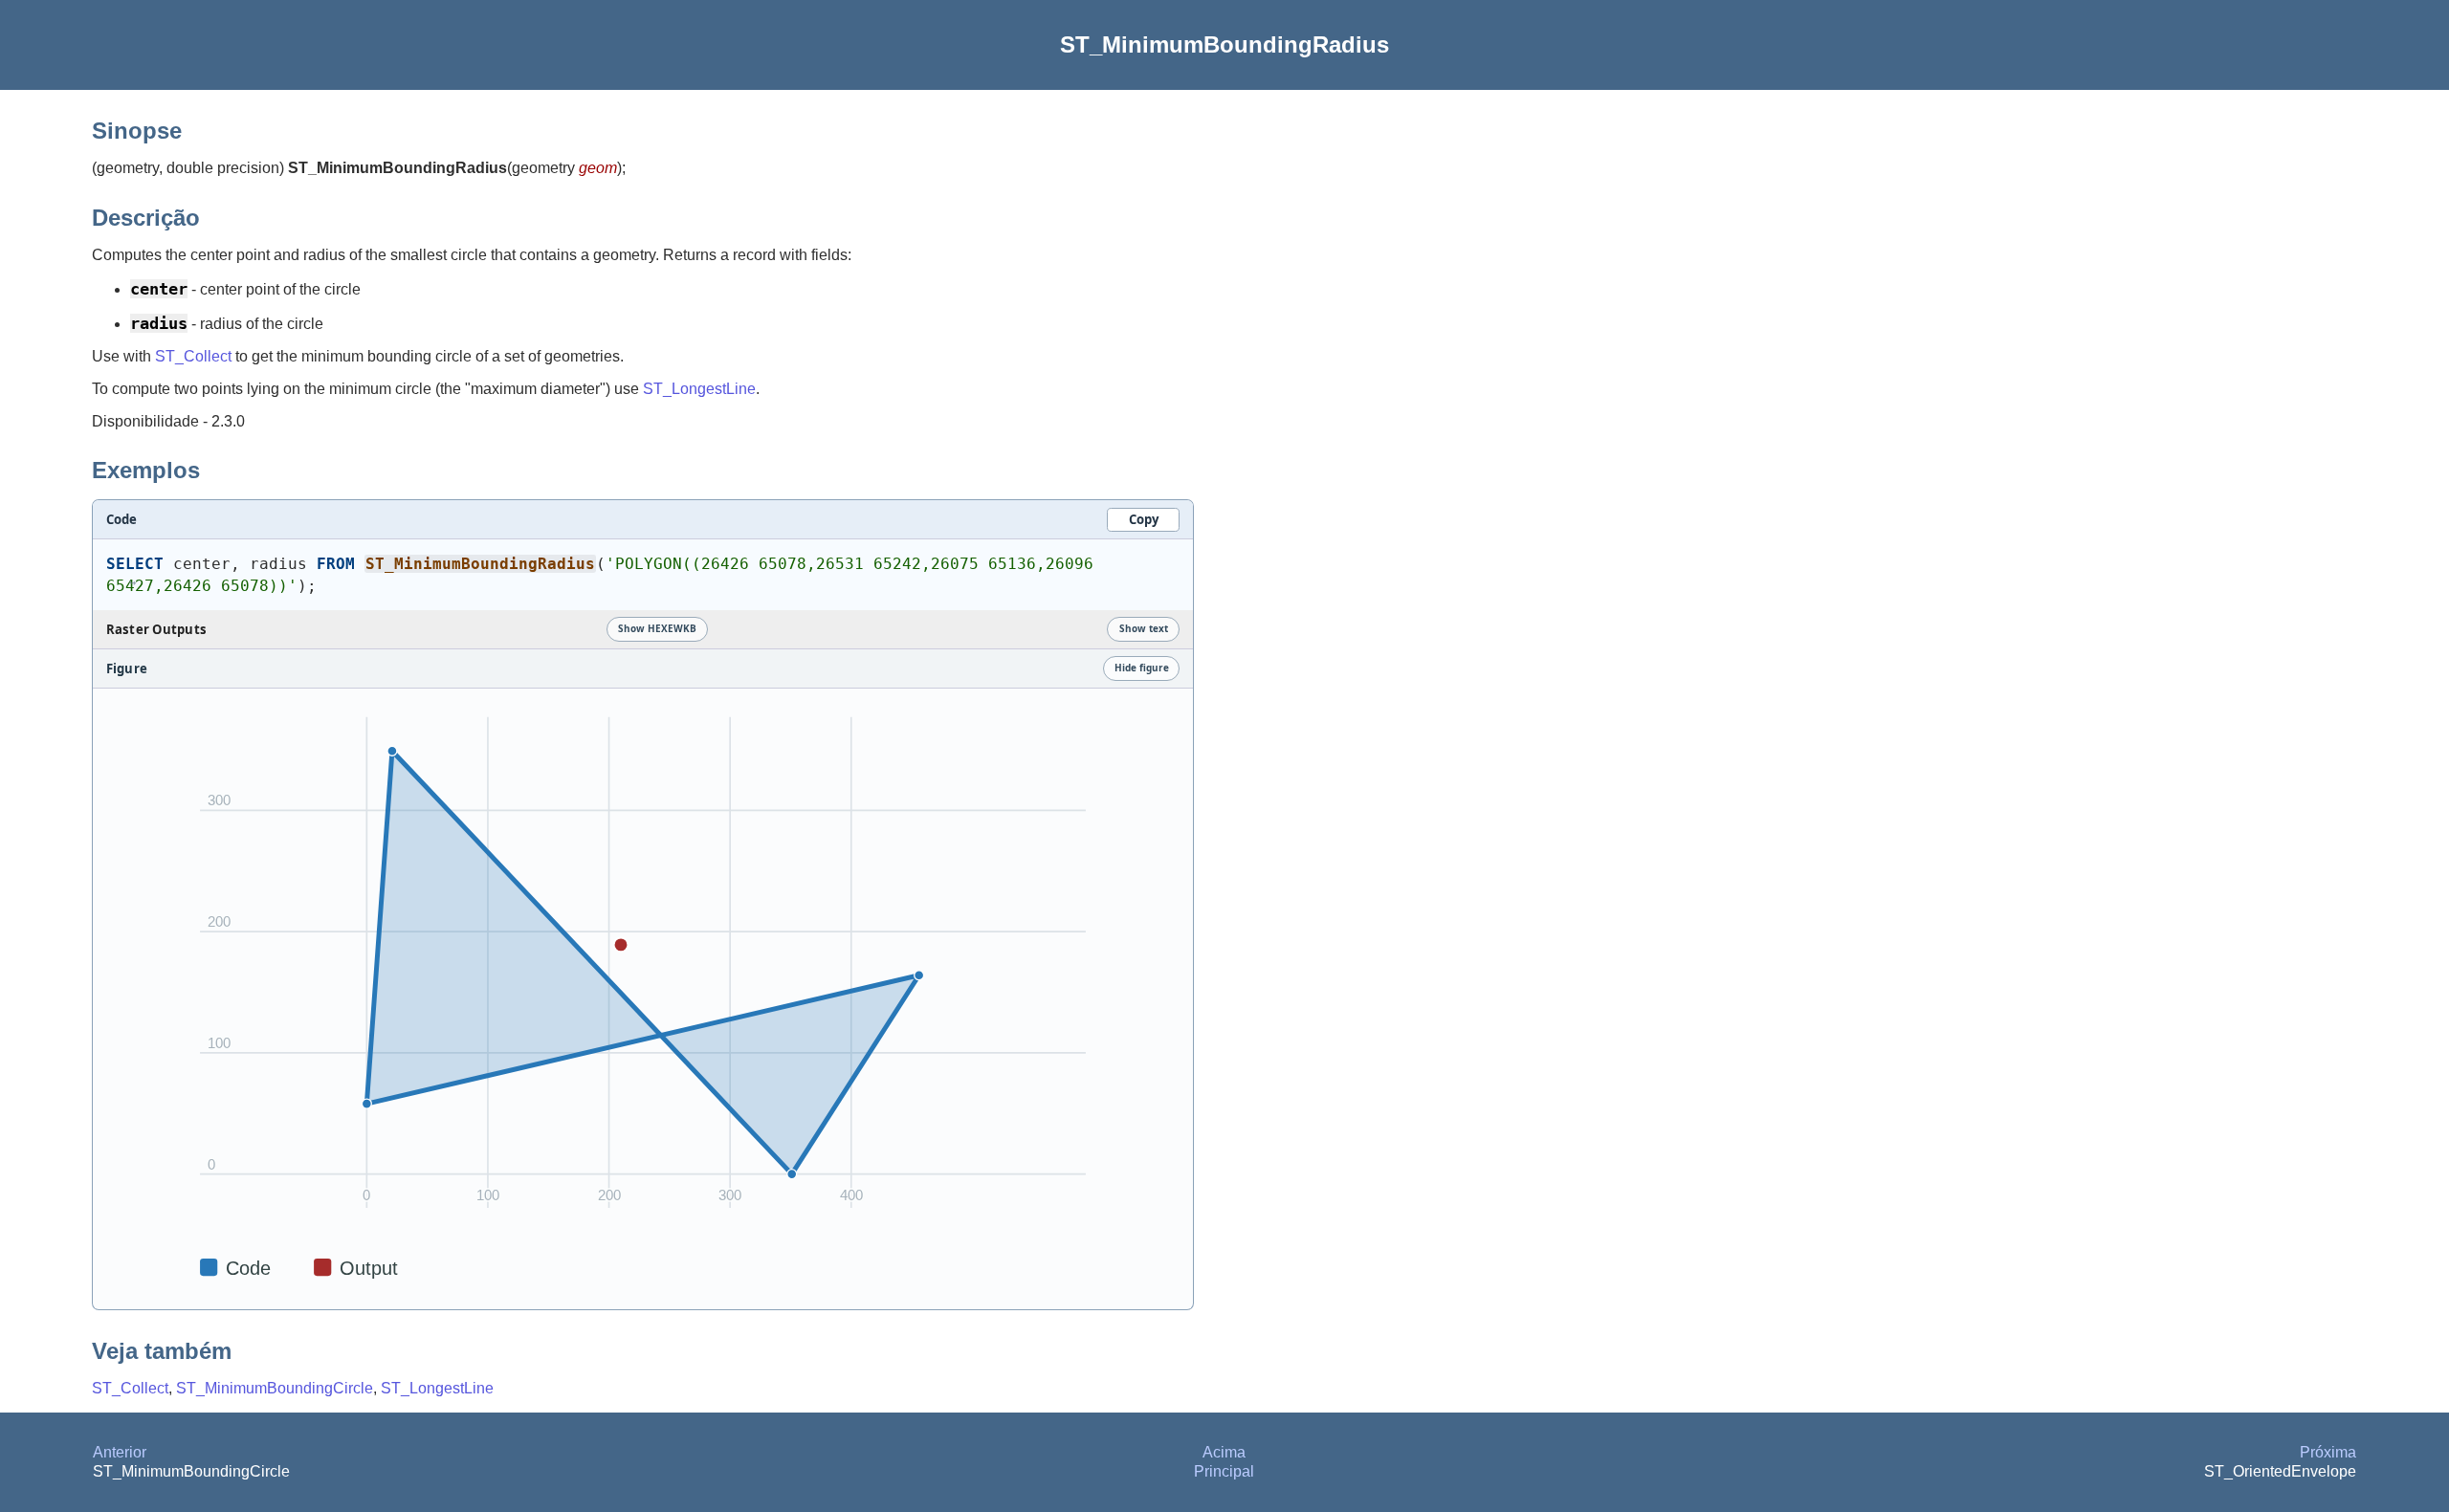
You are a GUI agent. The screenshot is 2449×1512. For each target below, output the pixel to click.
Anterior (120, 1452)
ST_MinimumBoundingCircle (275, 1388)
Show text (1144, 628)
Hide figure (1142, 668)
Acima (1224, 1452)
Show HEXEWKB (657, 628)
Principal (1224, 1471)
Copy (1144, 519)
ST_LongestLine (699, 389)
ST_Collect (193, 356)
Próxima (2328, 1452)
